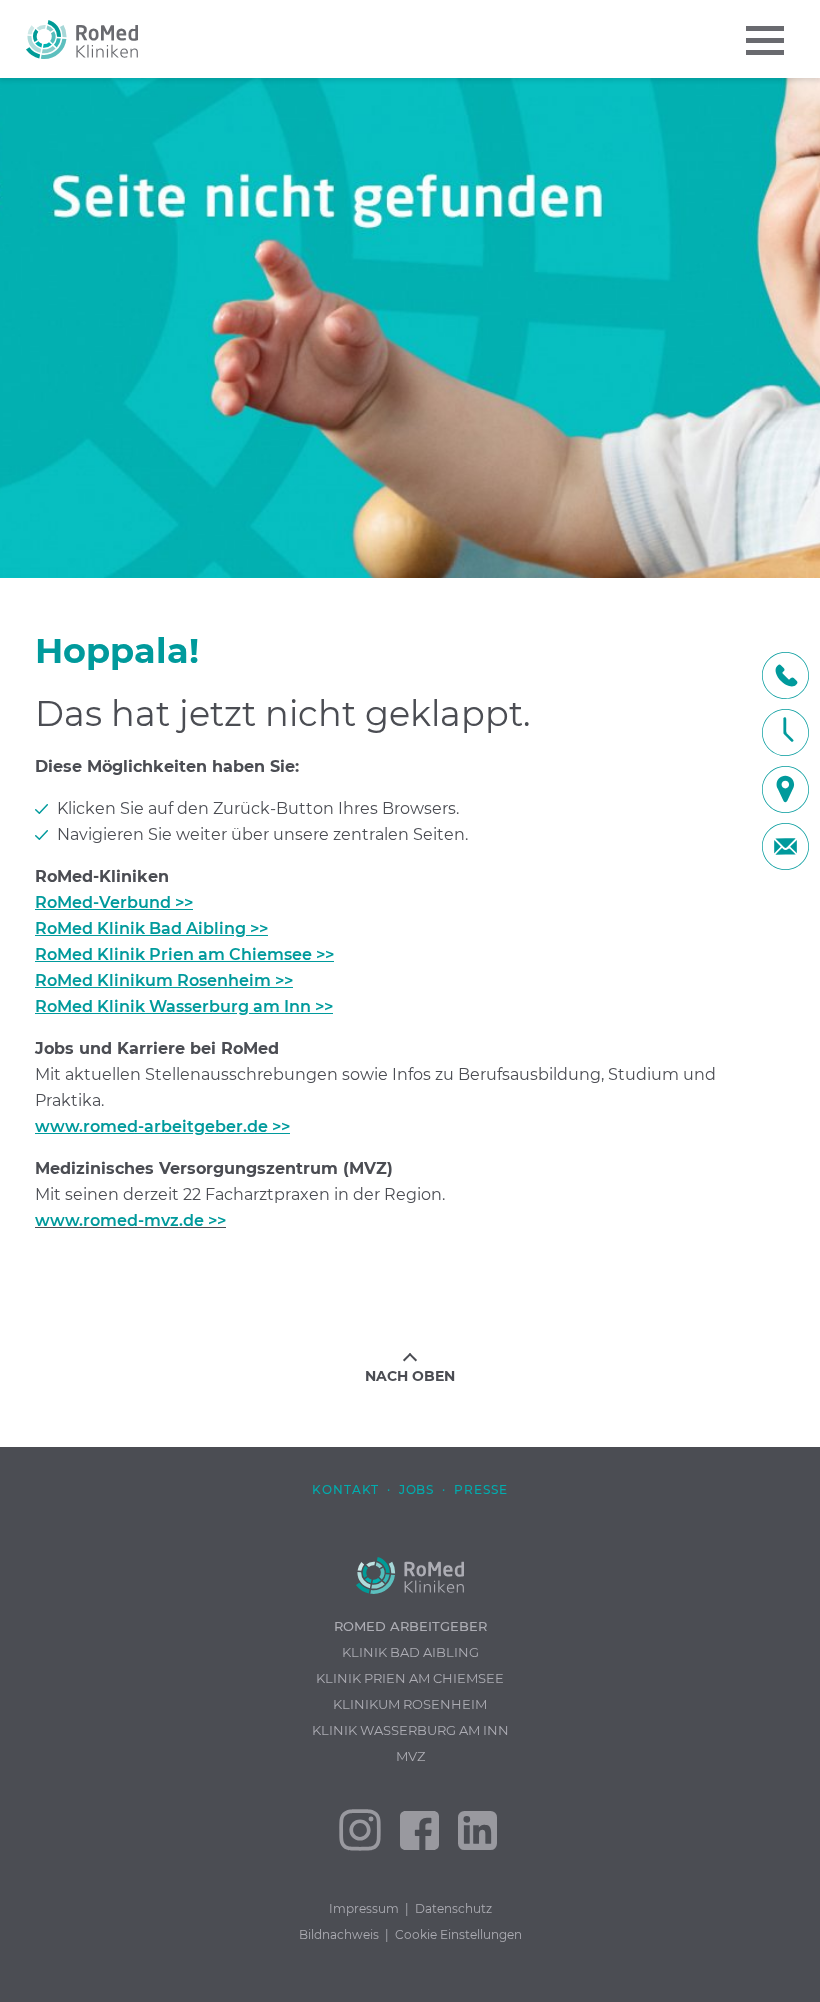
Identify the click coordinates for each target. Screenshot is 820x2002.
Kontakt (345, 1489)
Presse (481, 1489)
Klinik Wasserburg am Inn (410, 1730)
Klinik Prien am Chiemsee (410, 1678)
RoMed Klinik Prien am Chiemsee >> (184, 954)
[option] (410, 328)
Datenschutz (453, 1908)
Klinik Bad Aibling (410, 1652)
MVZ (410, 1756)
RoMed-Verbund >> (114, 902)
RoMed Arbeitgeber (410, 1626)
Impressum (364, 1908)
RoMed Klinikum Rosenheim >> (164, 980)
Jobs (417, 1489)
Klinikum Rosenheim (410, 1704)
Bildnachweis (339, 1934)
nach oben (410, 1376)
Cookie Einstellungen (458, 1934)
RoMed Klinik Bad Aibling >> (151, 928)
